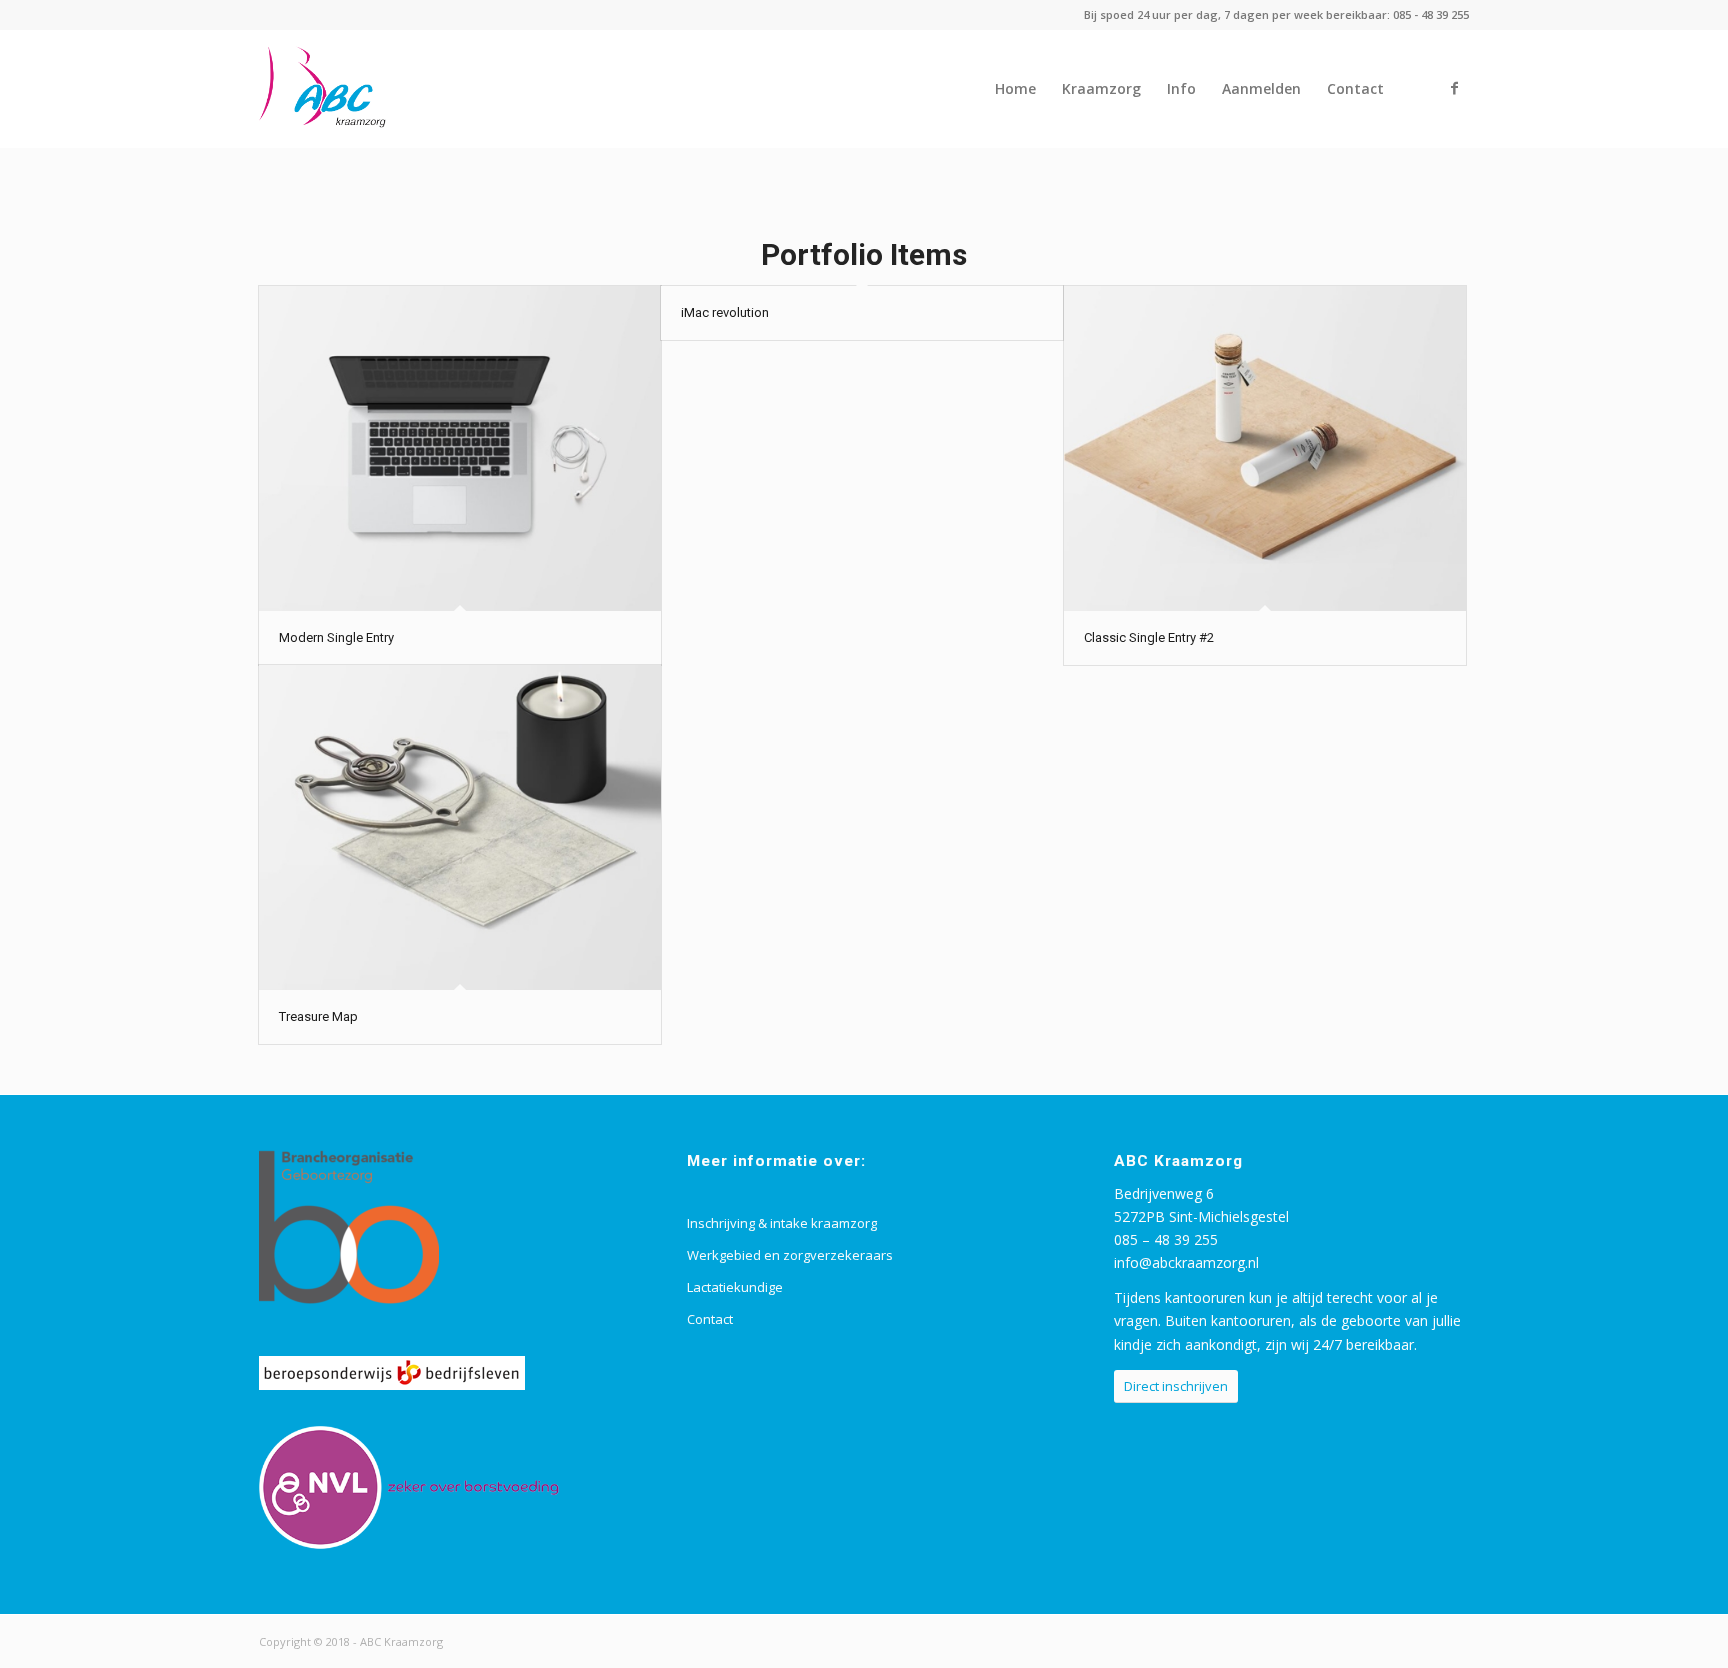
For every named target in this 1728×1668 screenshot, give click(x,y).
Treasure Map (318, 1016)
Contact (710, 1319)
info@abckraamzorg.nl (1186, 1262)
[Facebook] (1454, 88)
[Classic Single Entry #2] (1265, 448)
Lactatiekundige (735, 1287)
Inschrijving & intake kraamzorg (782, 1223)
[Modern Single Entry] (460, 448)
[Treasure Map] (460, 827)
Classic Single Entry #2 (1149, 637)
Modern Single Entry (336, 637)
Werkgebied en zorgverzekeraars (790, 1255)
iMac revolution (725, 312)
